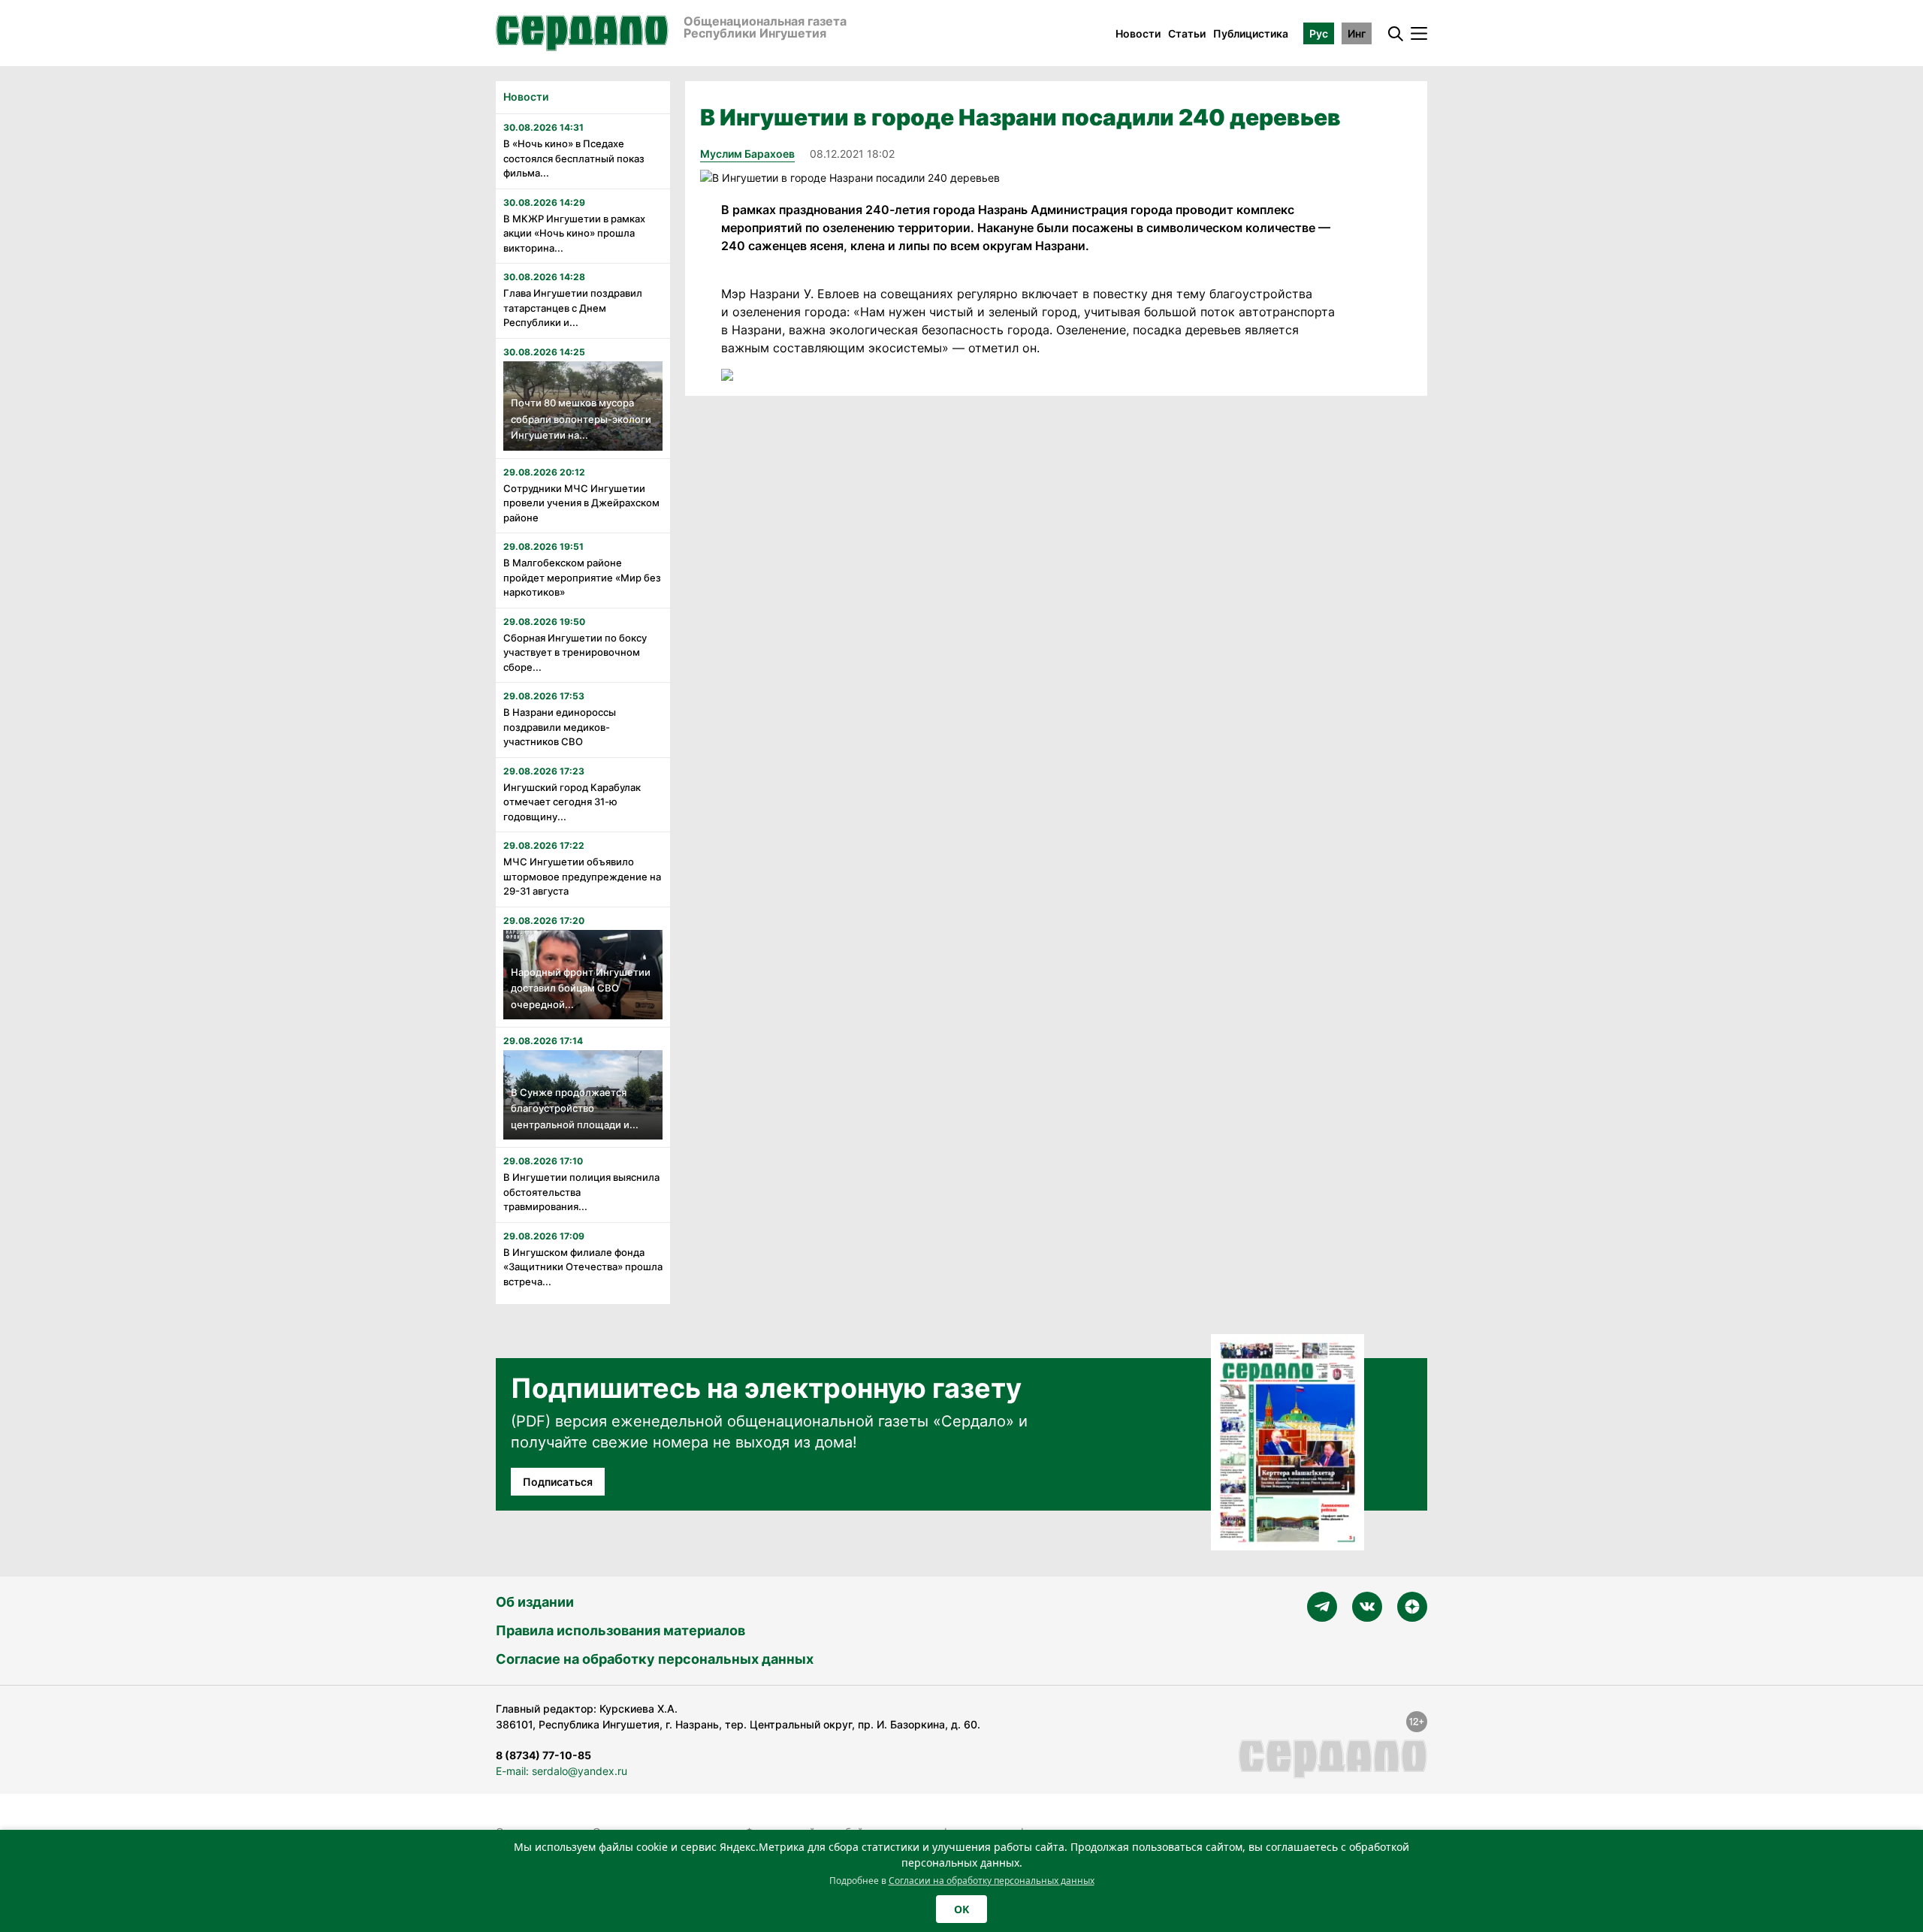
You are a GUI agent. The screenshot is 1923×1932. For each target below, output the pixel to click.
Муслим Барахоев (747, 154)
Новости (1138, 33)
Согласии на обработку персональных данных (992, 1881)
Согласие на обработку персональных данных (655, 1659)
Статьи (1187, 33)
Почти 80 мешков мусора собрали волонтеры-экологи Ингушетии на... (581, 419)
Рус (1319, 33)
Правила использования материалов (620, 1630)
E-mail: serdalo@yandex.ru (562, 1771)
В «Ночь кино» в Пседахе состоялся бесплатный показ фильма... (574, 158)
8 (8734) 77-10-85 (543, 1755)
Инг (1357, 33)
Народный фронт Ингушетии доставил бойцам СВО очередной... (581, 988)
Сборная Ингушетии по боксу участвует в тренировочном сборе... (575, 652)
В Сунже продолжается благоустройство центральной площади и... (575, 1108)
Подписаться (558, 1482)
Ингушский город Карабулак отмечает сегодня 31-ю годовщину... (572, 802)
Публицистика (1251, 33)
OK (961, 1909)
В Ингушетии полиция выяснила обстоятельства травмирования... (581, 1192)
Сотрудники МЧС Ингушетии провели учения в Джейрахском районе (581, 503)
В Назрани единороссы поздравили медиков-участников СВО (560, 727)
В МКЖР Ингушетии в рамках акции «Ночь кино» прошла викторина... (574, 233)
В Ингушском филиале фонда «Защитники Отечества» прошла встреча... (583, 1267)
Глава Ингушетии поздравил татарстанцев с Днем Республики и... (573, 308)
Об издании (535, 1602)
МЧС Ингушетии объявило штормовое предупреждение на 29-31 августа (582, 876)
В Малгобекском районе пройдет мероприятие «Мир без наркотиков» (582, 577)
